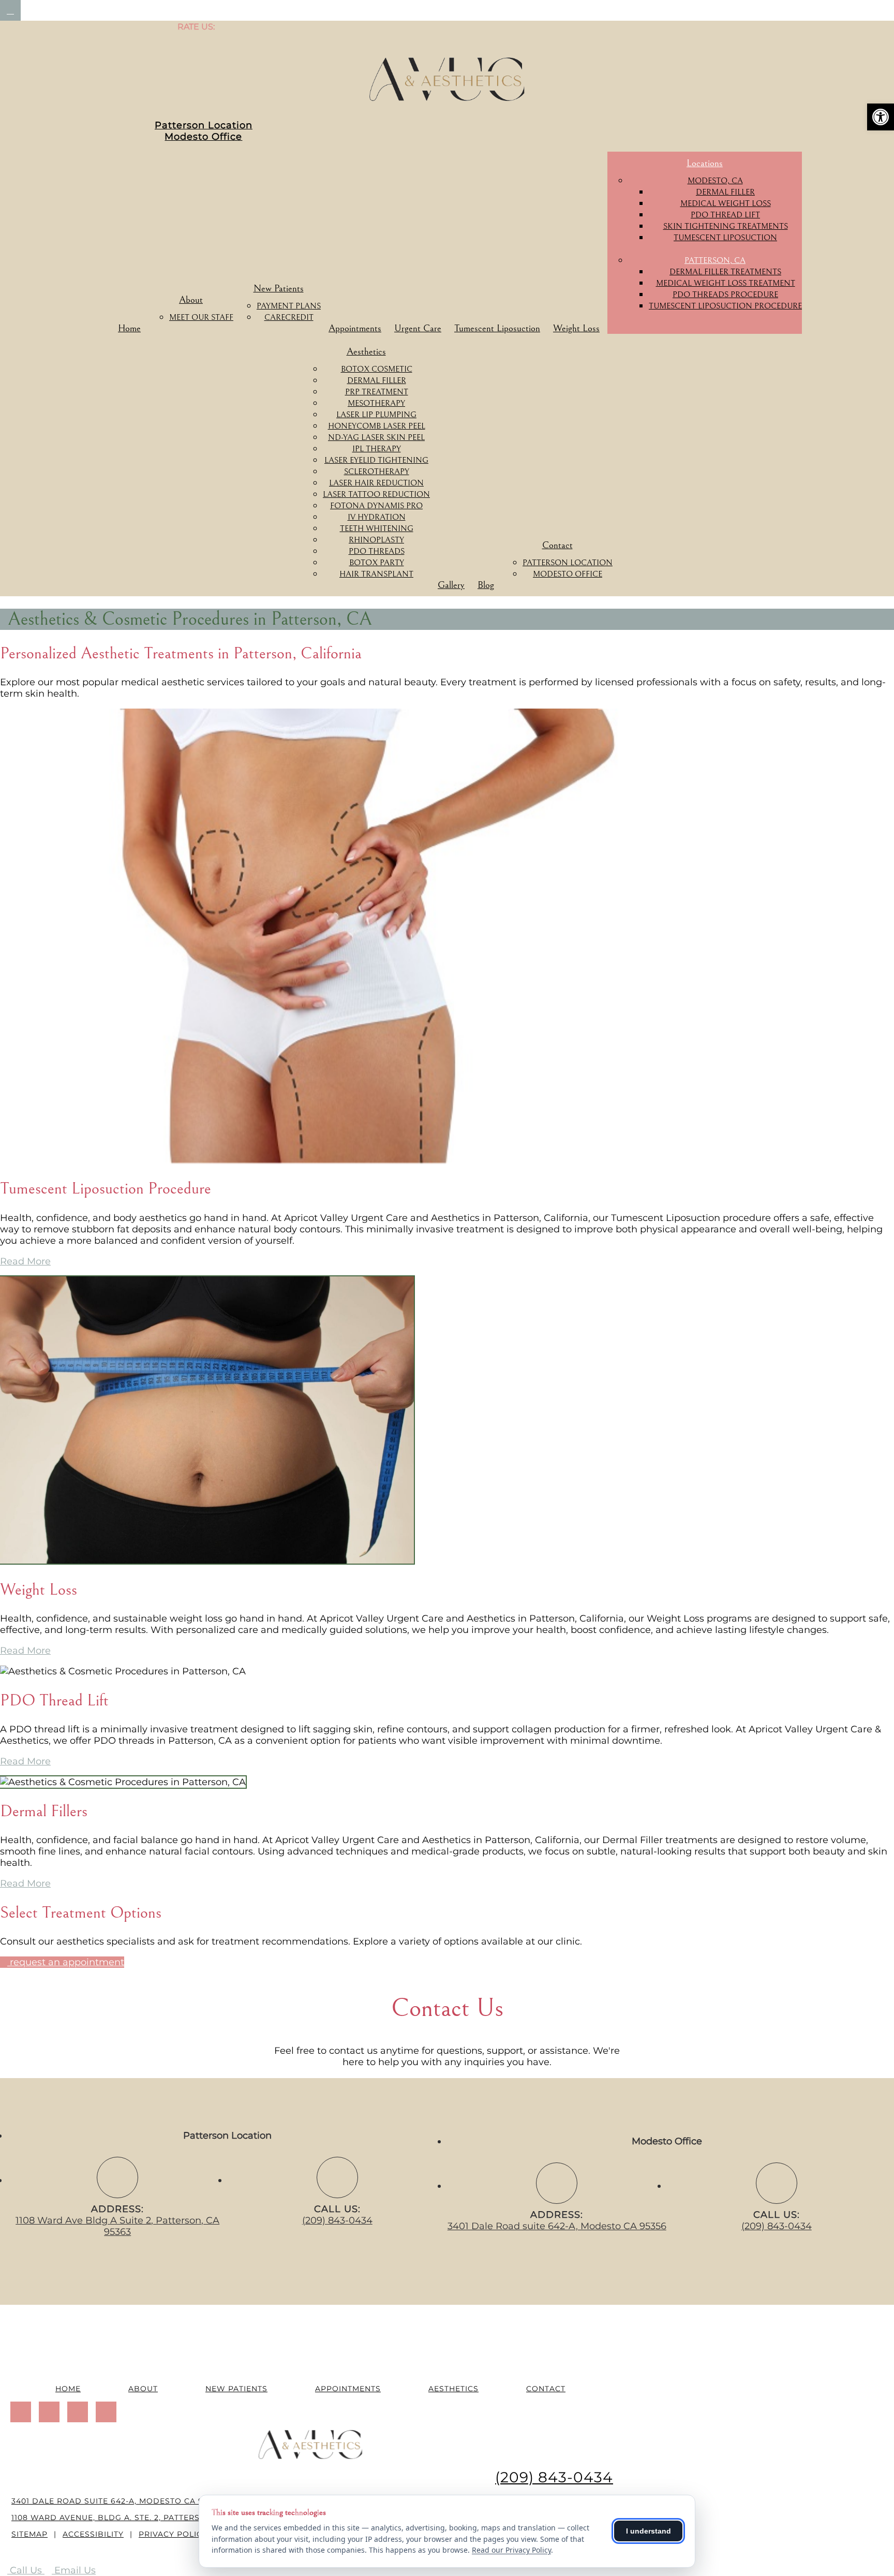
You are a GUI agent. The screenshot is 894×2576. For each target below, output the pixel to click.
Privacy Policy (173, 2534)
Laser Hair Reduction (376, 483)
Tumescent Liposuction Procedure (725, 306)
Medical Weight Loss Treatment (726, 283)
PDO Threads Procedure (725, 295)
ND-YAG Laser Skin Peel (376, 437)
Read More (25, 1261)
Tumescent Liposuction (497, 328)
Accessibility (93, 2534)
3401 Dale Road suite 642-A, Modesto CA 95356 (557, 2226)
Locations (705, 163)
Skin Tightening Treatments (726, 226)
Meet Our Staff (201, 317)
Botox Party (377, 563)
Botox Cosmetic (377, 369)
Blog (486, 585)
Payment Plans (289, 306)
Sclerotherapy (377, 472)
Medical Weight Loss (726, 203)
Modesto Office (203, 137)
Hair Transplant (376, 574)
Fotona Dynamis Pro (376, 506)
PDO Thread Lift (725, 215)
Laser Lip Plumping (376, 415)
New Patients (279, 288)
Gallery (451, 585)
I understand (649, 2531)
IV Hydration (377, 517)
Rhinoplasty (376, 540)
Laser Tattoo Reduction (376, 494)
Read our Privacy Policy (511, 2550)
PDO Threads (377, 551)
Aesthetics (366, 351)
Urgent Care (418, 328)
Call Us (26, 2570)
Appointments (355, 328)
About (191, 300)
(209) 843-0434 (337, 2220)
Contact (557, 545)
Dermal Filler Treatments (725, 272)
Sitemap (29, 2534)
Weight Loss (576, 328)
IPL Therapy (377, 449)
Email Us (74, 2570)
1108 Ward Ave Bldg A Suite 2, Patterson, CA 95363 (117, 2226)
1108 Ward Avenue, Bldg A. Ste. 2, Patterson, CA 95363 (133, 2518)
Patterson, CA (715, 260)
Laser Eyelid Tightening (376, 460)
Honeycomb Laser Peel (377, 426)
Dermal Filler (725, 192)
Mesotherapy (376, 403)
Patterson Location (204, 125)
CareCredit (289, 317)
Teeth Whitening (377, 528)
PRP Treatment (377, 392)
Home (129, 328)
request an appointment (66, 1962)
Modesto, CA (715, 181)
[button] (881, 117)
